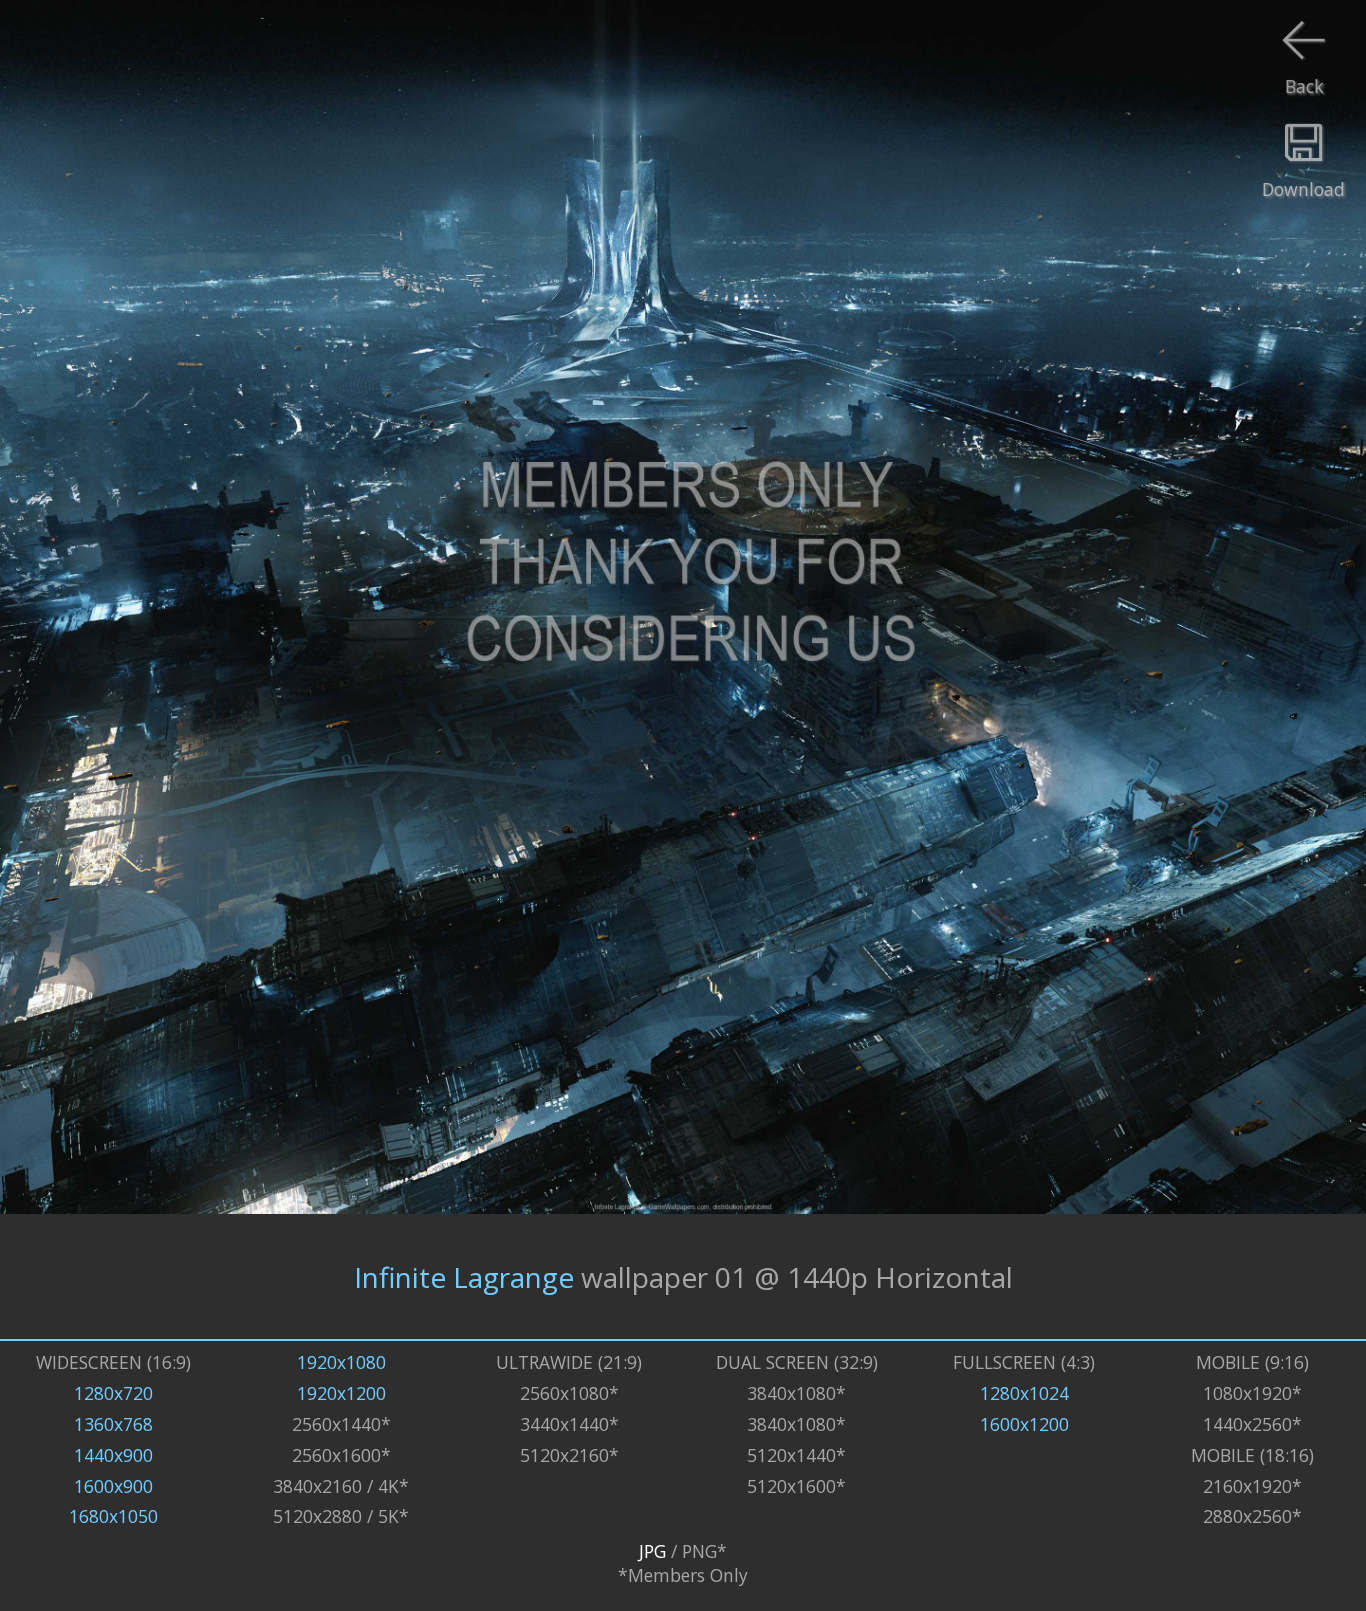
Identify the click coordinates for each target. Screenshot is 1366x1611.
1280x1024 (1024, 1393)
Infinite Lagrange (464, 1277)
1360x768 (113, 1424)
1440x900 (113, 1455)
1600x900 (113, 1486)
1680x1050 (113, 1516)
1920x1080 (341, 1362)
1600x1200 (1024, 1424)
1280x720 (113, 1393)
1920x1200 (341, 1393)
